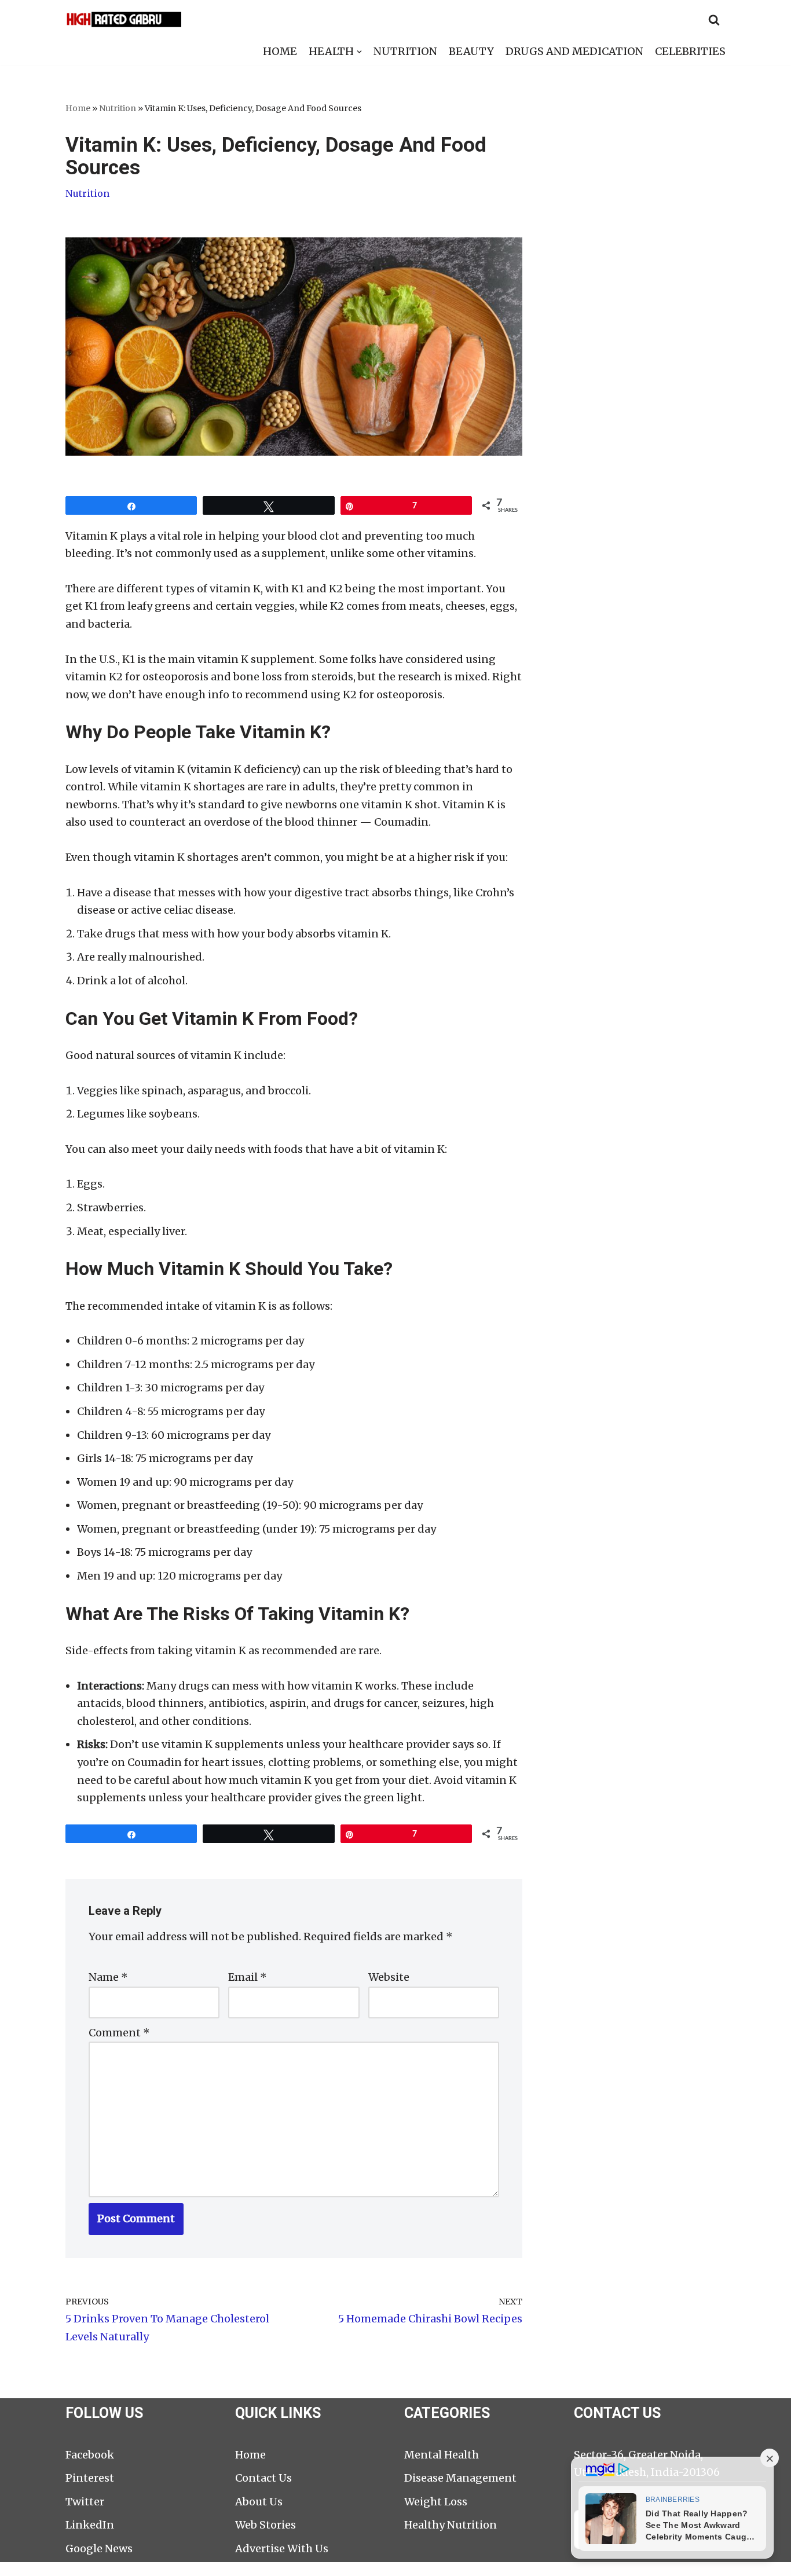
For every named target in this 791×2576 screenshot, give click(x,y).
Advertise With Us (282, 2548)
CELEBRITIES (690, 51)
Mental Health (442, 2455)
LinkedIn (90, 2525)
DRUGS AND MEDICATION (574, 51)
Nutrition (118, 108)
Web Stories (266, 2525)
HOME (280, 51)
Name (108, 1977)
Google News (99, 2548)
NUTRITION (405, 51)
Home (78, 108)
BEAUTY (471, 51)
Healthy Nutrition (451, 2525)
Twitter (85, 2502)
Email (248, 1977)
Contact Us (263, 2478)
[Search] (714, 20)
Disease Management (460, 2478)
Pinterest (90, 2478)
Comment (119, 2033)
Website (389, 1977)
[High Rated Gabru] (123, 19)
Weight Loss (436, 2502)
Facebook (90, 2455)
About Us (259, 2502)
